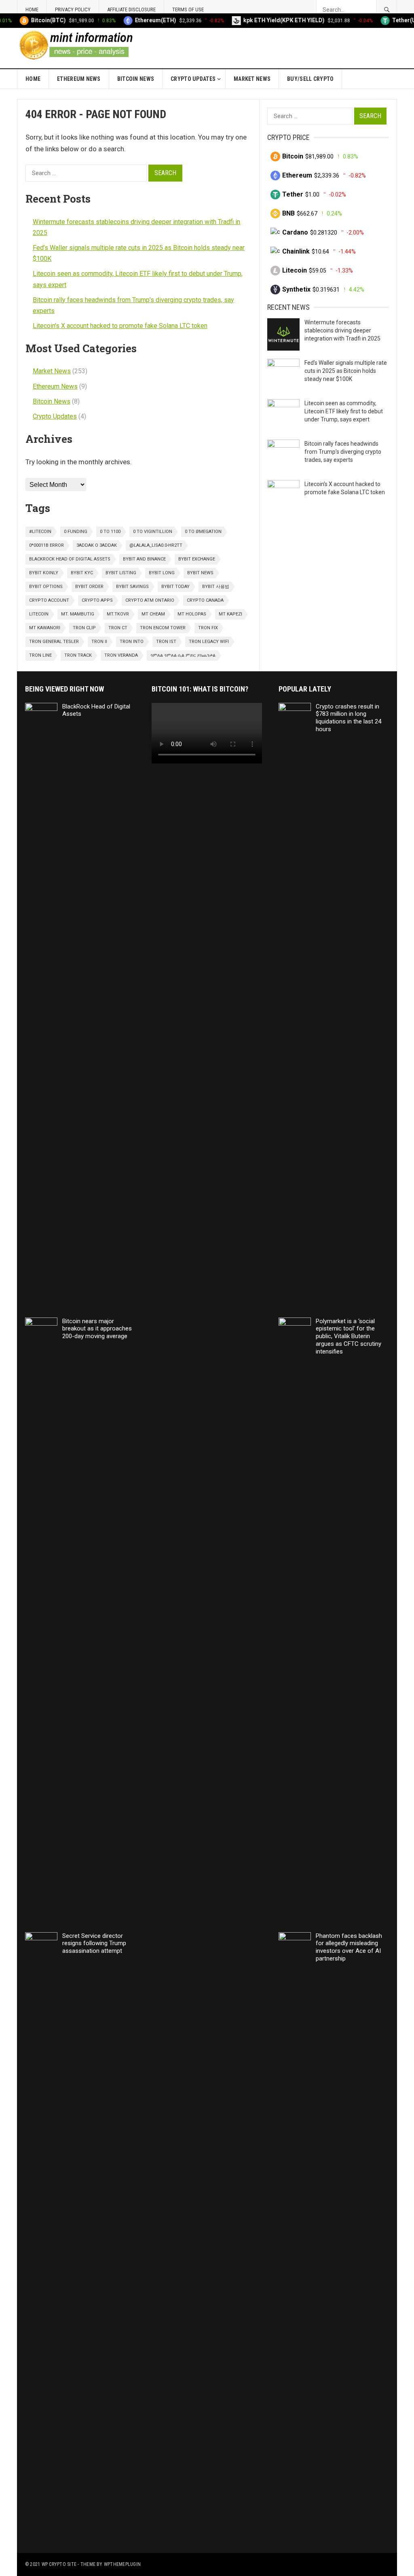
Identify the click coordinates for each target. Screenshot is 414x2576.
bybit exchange (197, 559)
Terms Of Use (188, 10)
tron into (132, 642)
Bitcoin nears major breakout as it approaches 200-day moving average (97, 1329)
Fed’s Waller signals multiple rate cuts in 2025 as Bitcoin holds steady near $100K (346, 371)
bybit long (162, 573)
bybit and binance (144, 559)
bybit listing (121, 573)
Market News (252, 79)
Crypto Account (49, 600)
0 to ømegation (203, 532)
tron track (78, 655)
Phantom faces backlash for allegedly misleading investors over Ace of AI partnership (349, 1947)
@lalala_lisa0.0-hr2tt (156, 545)
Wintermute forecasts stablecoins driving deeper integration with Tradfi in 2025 (342, 330)
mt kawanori (45, 628)
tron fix (208, 628)
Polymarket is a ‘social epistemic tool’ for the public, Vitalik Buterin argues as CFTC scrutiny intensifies (349, 1336)
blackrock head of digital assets (70, 559)
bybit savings (132, 587)
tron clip (84, 628)
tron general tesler (54, 642)
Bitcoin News (136, 79)
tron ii (99, 642)
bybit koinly (44, 573)
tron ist (166, 642)
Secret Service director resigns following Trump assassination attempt (94, 1944)
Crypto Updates (193, 79)
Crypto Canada (205, 600)
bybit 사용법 (216, 587)
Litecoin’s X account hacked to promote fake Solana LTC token (120, 326)
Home (32, 10)
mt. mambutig (78, 614)
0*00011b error (46, 545)
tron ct (118, 628)
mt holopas (192, 614)
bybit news (200, 573)
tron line (40, 655)
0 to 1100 (110, 532)
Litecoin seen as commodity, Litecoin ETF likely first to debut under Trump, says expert (344, 411)
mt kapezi (230, 614)
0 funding (76, 532)
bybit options (46, 587)
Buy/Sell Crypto (310, 79)
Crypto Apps (97, 600)
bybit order (89, 587)
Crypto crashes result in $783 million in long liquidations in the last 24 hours (349, 718)
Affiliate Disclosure (131, 10)
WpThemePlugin (122, 2564)
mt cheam (153, 614)
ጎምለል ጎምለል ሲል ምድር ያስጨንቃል (183, 655)
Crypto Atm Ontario (150, 600)
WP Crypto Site (59, 2564)
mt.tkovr (118, 614)
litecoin (39, 614)
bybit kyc (82, 573)
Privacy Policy (73, 10)
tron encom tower (163, 628)
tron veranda (121, 655)
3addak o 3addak (97, 545)
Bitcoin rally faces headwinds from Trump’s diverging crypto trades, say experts (343, 452)
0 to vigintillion (153, 532)
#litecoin (40, 532)
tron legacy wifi (209, 642)
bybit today (175, 587)
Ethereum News (79, 79)
